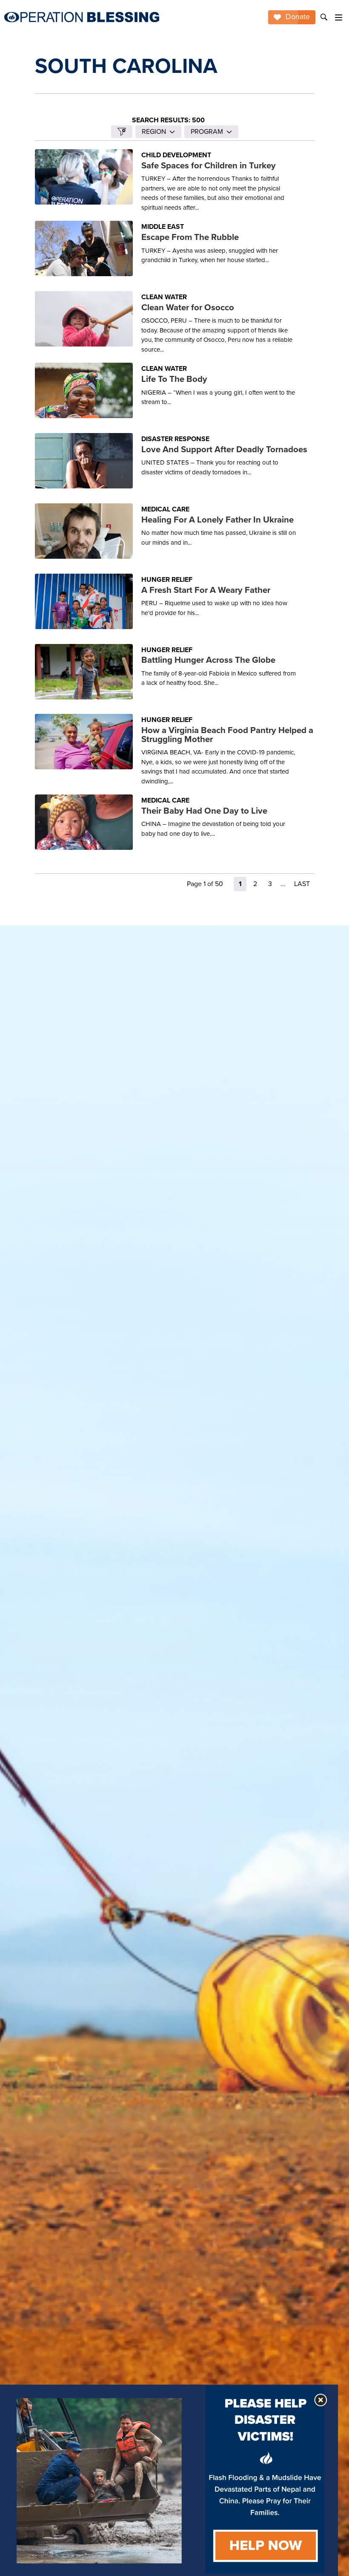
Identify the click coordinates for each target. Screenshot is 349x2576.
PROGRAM (207, 131)
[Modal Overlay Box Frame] (169, 2480)
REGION (154, 131)
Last (302, 884)
